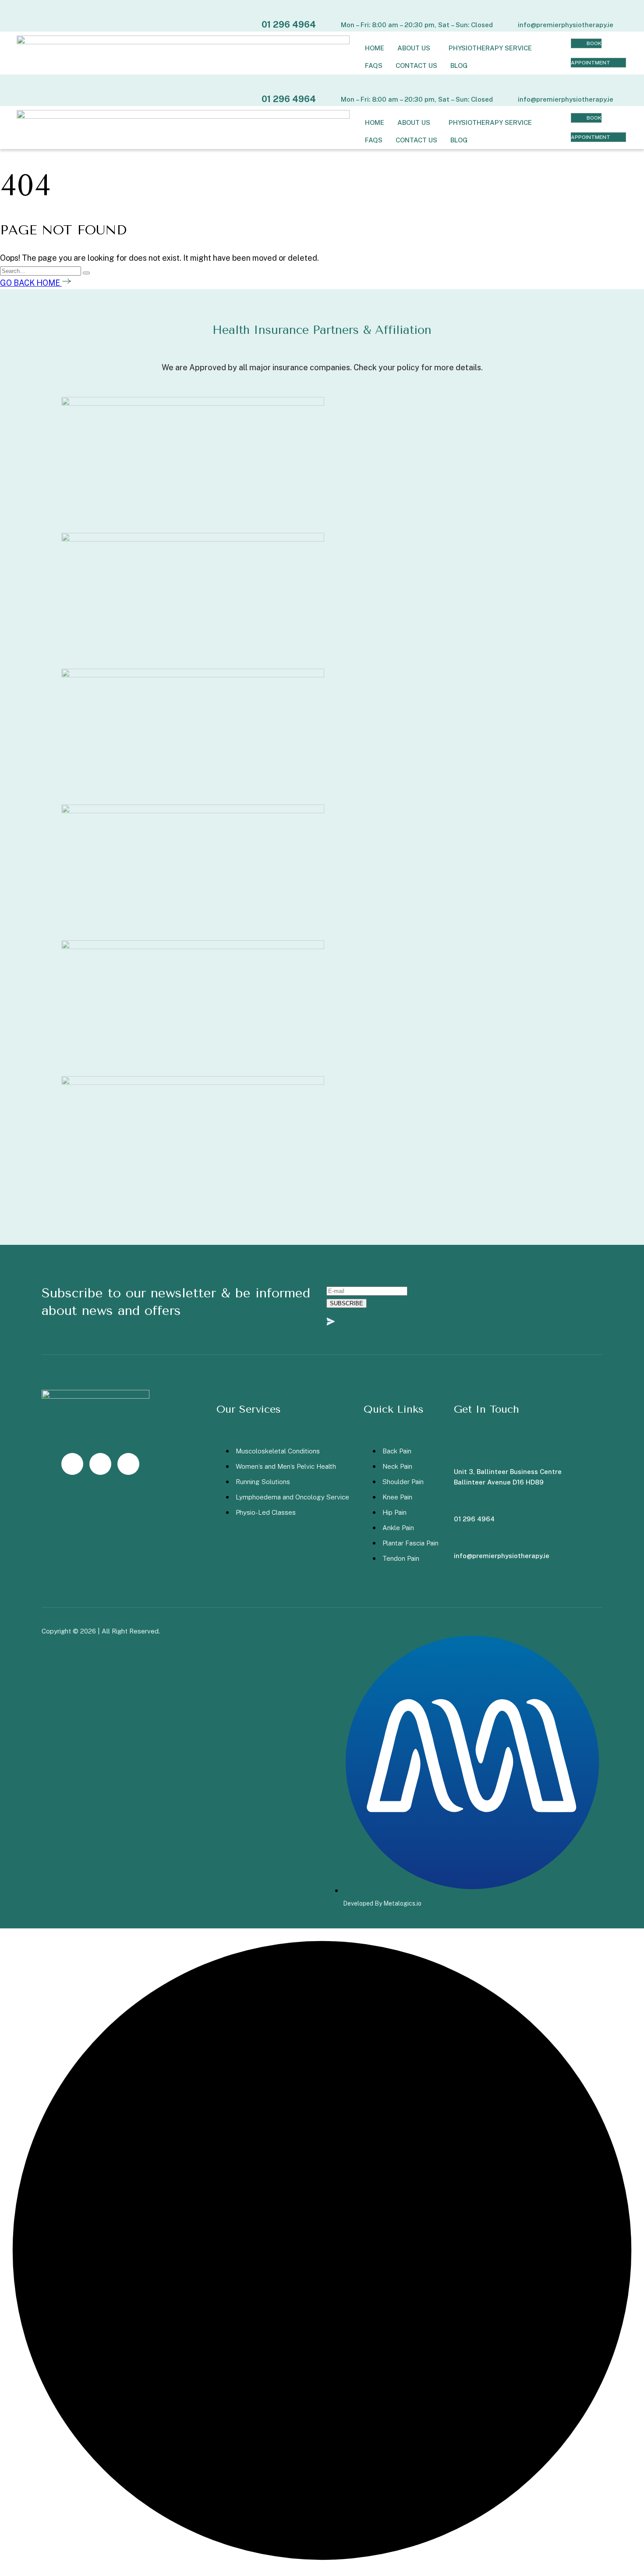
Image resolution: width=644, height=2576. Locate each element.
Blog (459, 66)
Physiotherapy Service (490, 48)
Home (375, 48)
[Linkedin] (128, 1464)
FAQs (374, 66)
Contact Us (416, 66)
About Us (414, 48)
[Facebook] (100, 1464)
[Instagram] (72, 1464)
